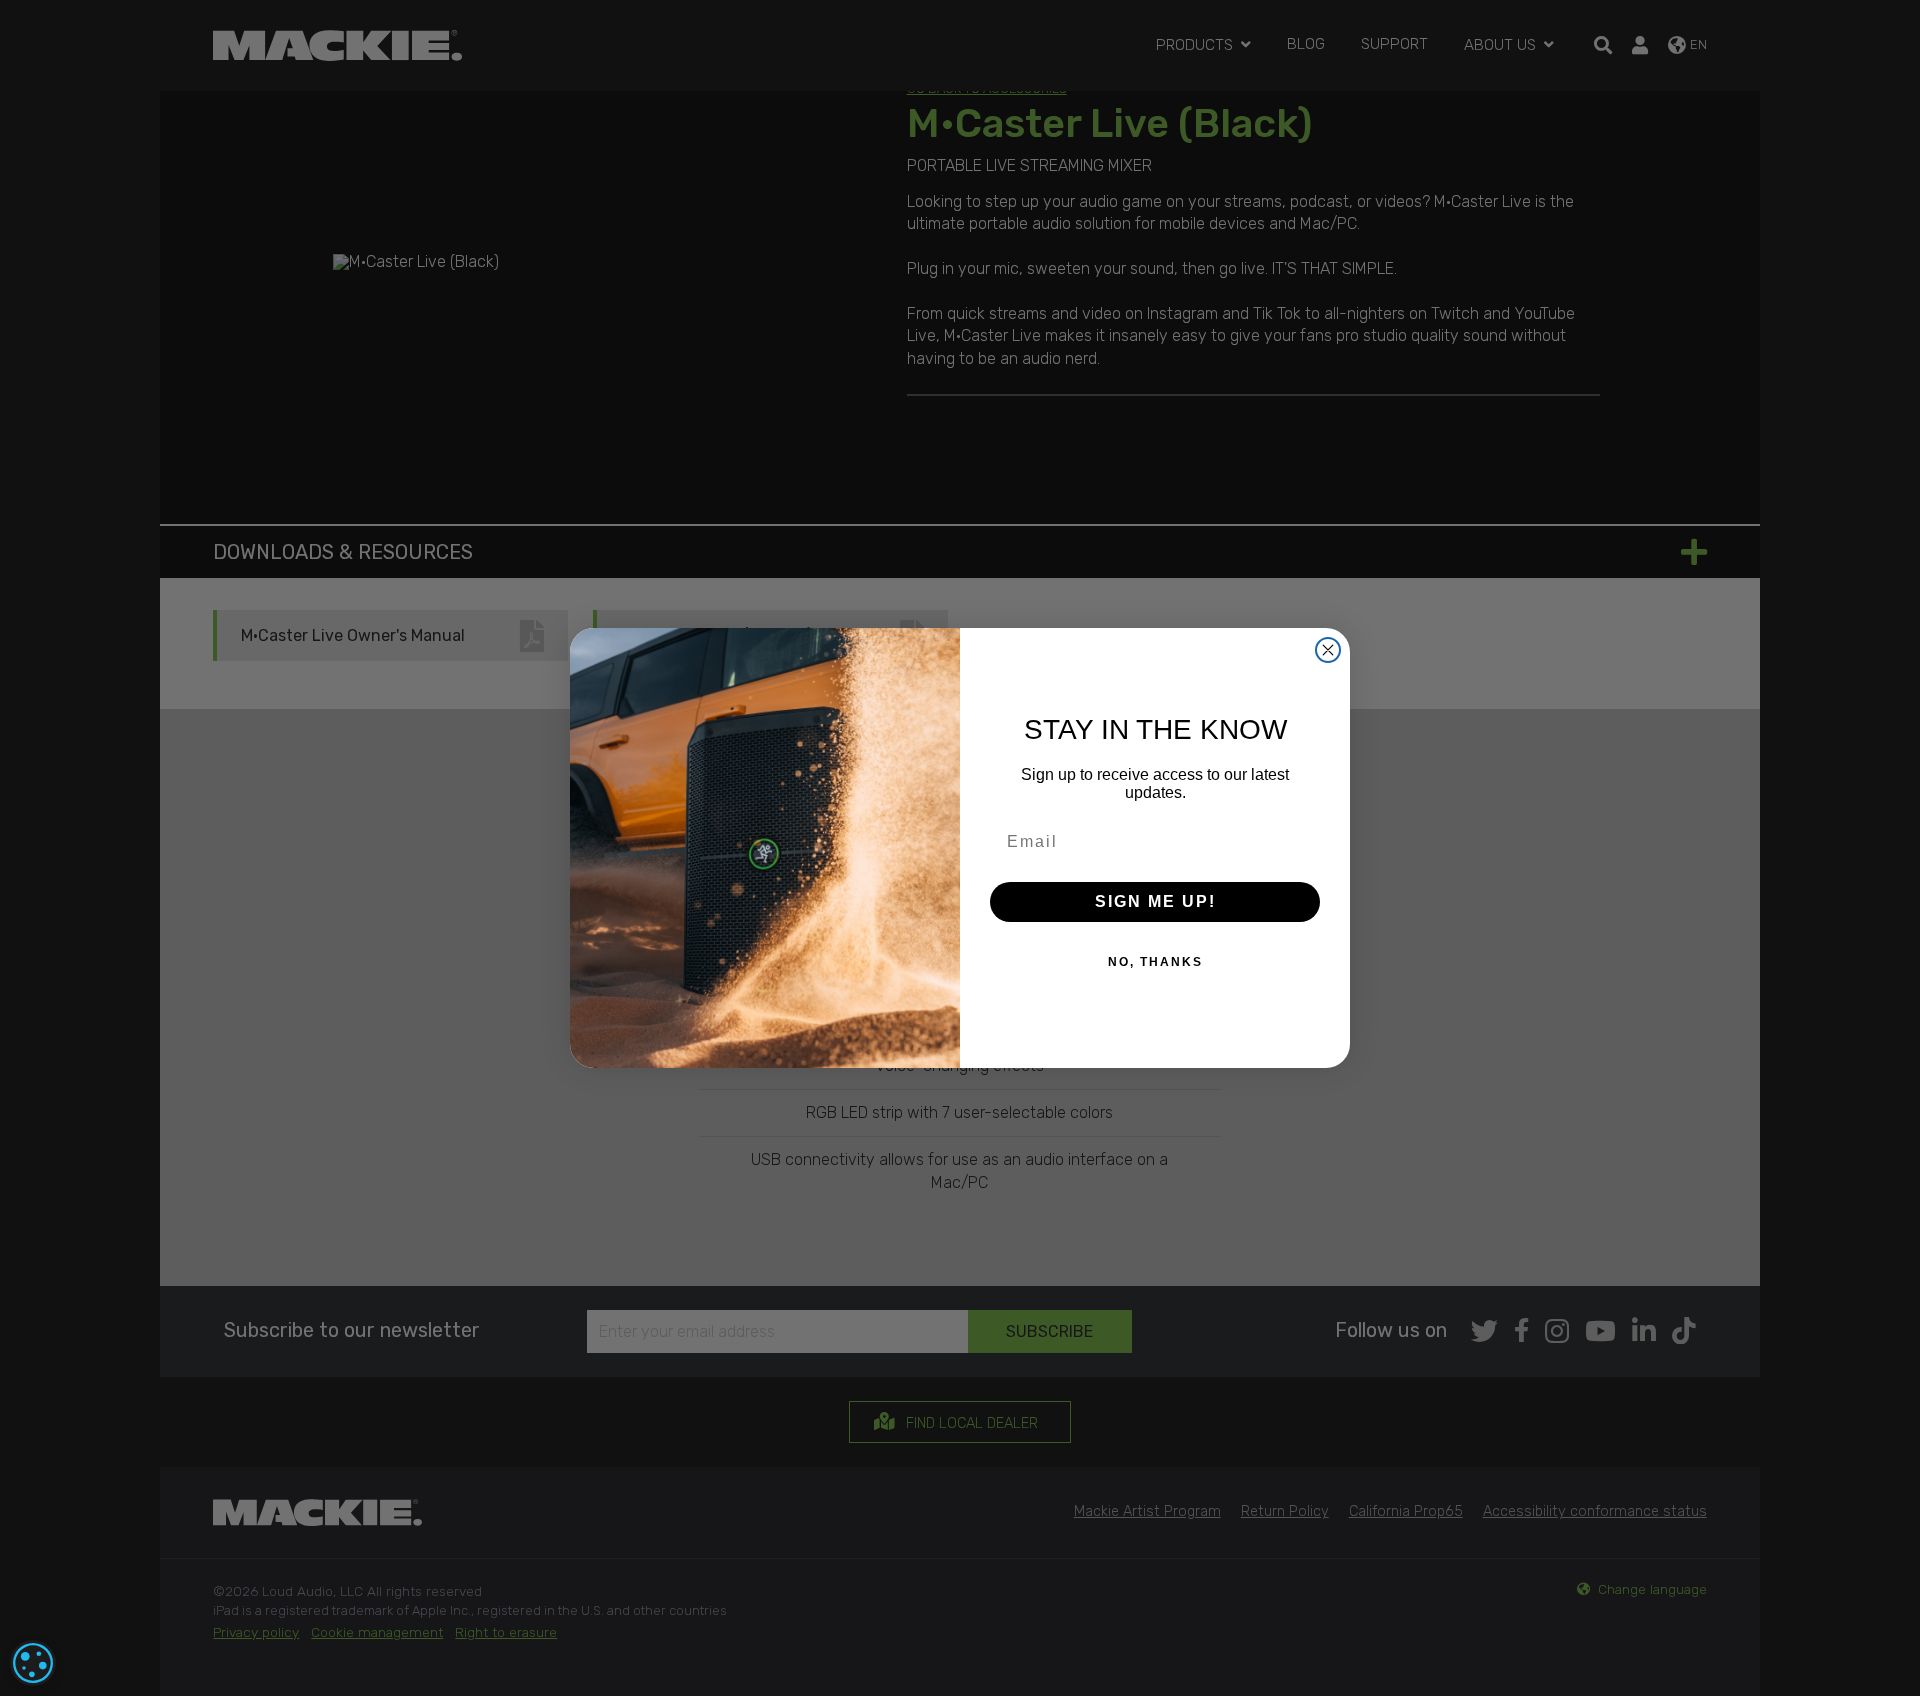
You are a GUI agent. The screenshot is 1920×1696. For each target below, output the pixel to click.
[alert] (33, 1663)
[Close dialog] (1328, 650)
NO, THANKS (1155, 962)
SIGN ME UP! (1155, 901)
